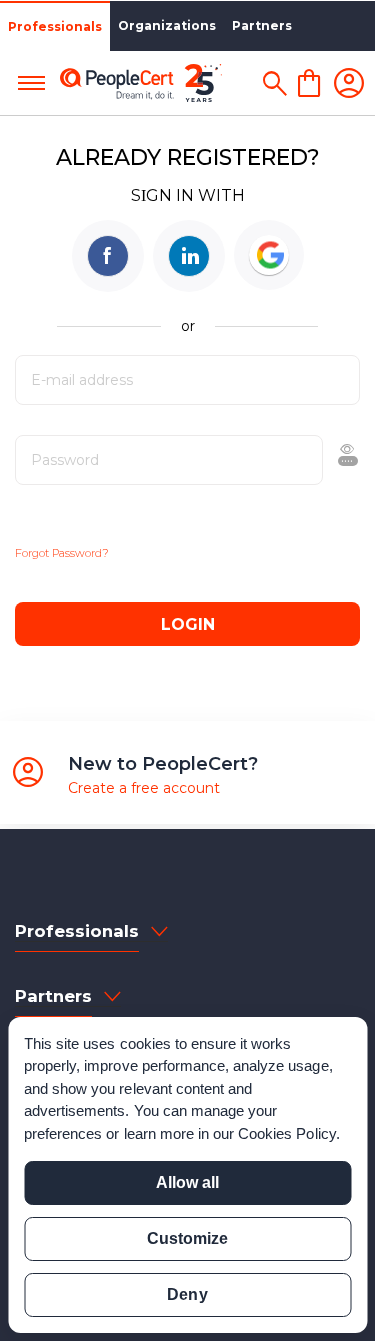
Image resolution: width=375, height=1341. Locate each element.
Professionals (55, 26)
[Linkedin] (189, 256)
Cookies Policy (287, 1133)
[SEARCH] (274, 83)
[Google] (269, 255)
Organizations (167, 25)
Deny (187, 1294)
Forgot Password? (62, 553)
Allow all (187, 1182)
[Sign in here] (349, 83)
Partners (262, 25)
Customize (187, 1238)
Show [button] (296, 460)
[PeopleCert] (141, 83)
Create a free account (144, 788)
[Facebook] (108, 256)
